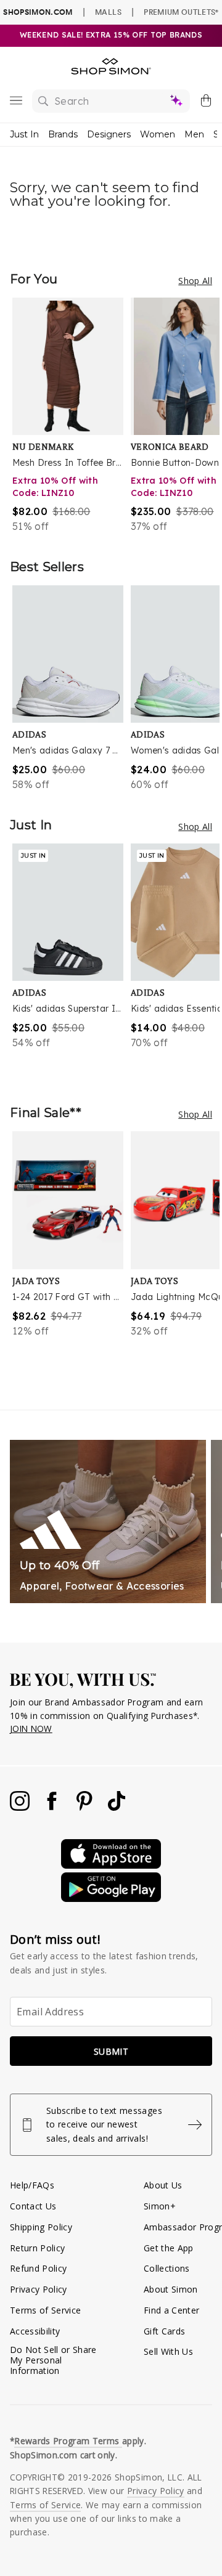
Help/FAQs (32, 2185)
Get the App (169, 2248)
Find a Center (171, 2310)
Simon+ (160, 2206)
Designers (109, 134)
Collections (167, 2268)
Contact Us (33, 2206)
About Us (163, 2185)
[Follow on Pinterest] (86, 1807)
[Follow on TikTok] (117, 1807)
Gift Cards (164, 2331)
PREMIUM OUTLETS (181, 12)
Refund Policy (38, 2268)
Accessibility (35, 2331)
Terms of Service (45, 2310)
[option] (72, 416)
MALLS (108, 12)
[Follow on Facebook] (53, 1807)
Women (158, 134)
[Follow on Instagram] (21, 1807)
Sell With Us (168, 2351)
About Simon (171, 2289)
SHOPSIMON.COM (38, 12)
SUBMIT (111, 2051)
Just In (24, 134)
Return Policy (37, 2248)
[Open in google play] (111, 1899)
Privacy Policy (39, 2289)
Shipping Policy (41, 2227)
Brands (63, 134)
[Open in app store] (111, 1865)
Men (194, 134)
